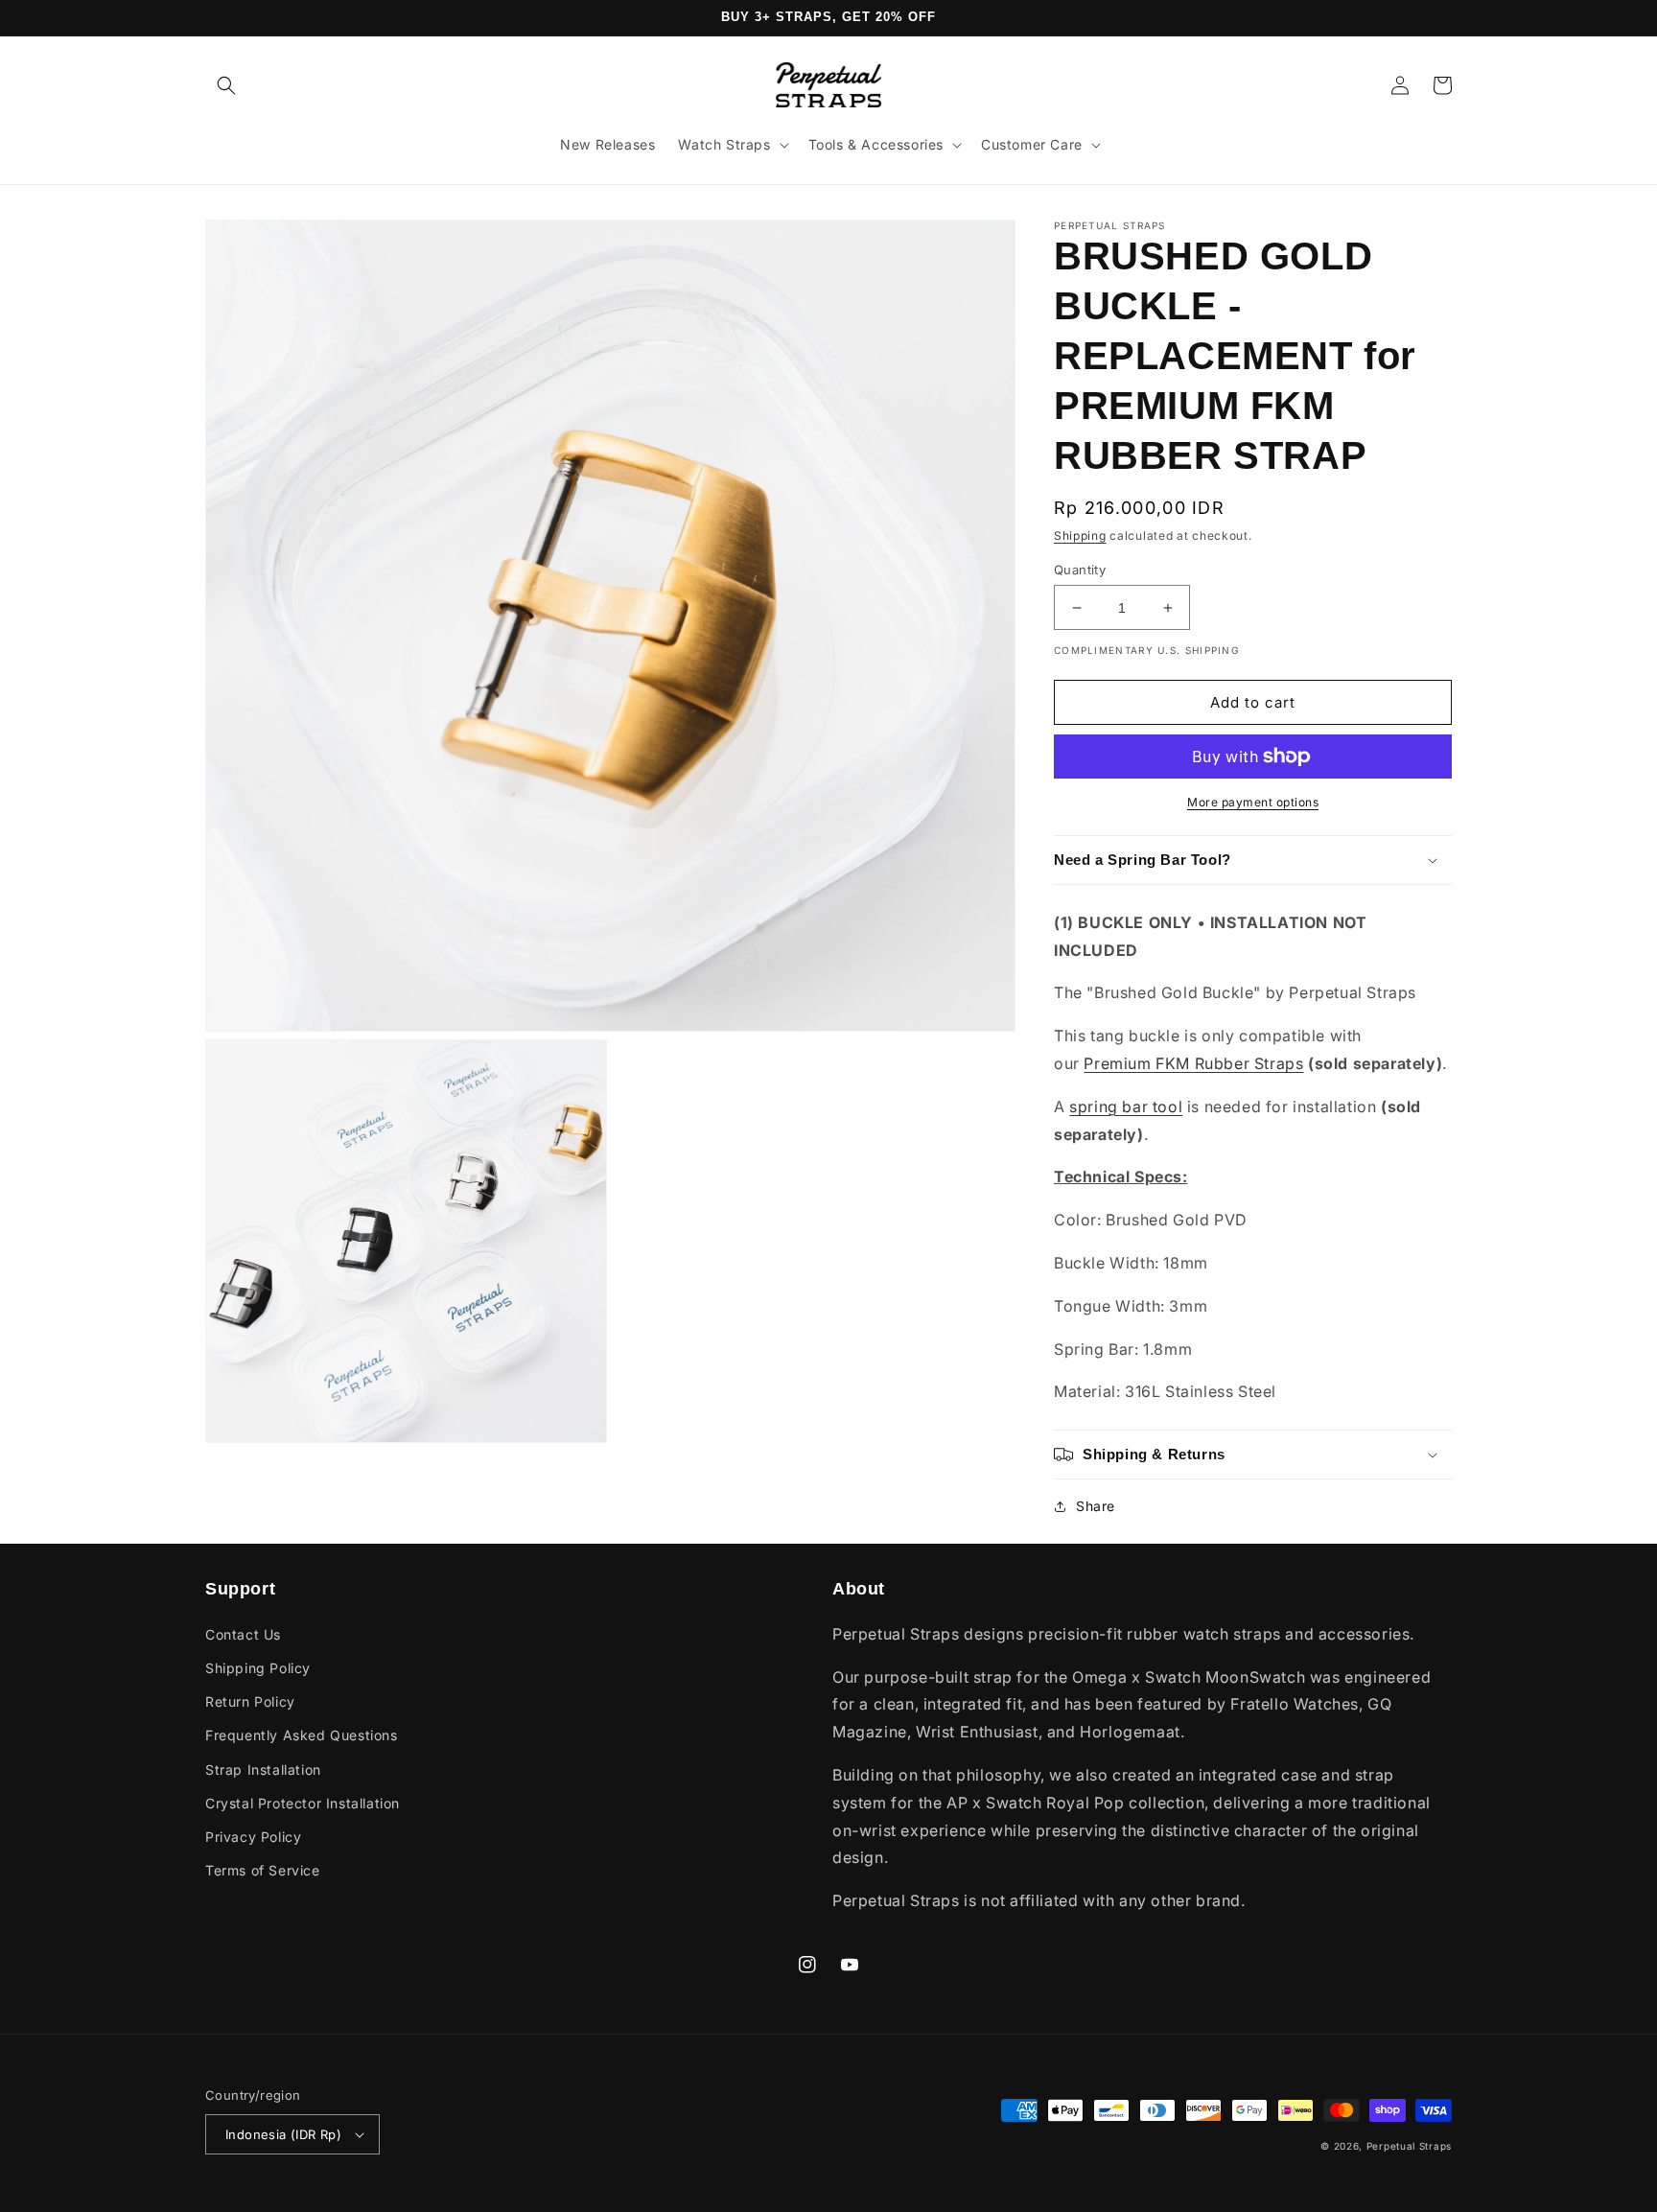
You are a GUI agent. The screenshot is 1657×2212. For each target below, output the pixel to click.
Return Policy (250, 1701)
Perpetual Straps (1409, 2146)
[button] (226, 85)
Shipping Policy (258, 1668)
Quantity (1080, 570)
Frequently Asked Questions (302, 1735)
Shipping (1080, 536)
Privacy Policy (253, 1837)
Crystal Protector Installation (303, 1803)
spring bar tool (1126, 1106)
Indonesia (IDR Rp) (283, 2134)
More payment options (1253, 802)
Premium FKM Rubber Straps (1193, 1063)
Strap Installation (263, 1770)
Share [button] (1096, 1506)
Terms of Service (263, 1870)
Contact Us (243, 1634)
